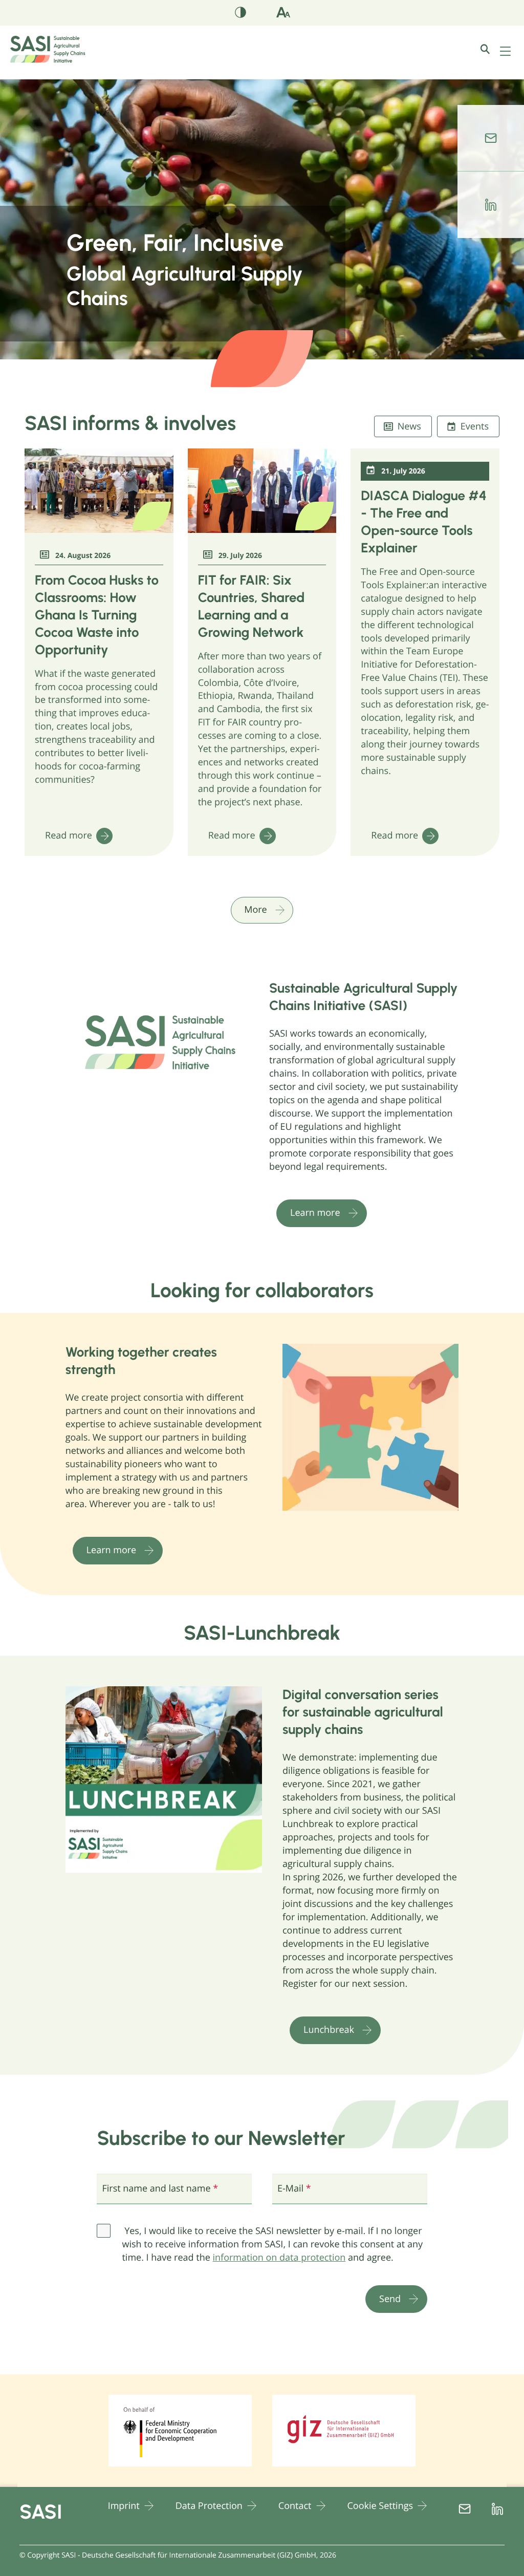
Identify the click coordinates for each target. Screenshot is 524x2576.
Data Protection (209, 2506)
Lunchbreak (329, 2030)
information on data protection (279, 2258)
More (255, 910)
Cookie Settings (380, 2506)
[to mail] (491, 138)
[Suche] (493, 49)
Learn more (315, 1213)
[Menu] (506, 52)
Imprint (124, 2506)
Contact (295, 2506)
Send (390, 2299)
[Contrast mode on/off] (241, 14)
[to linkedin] (491, 205)
